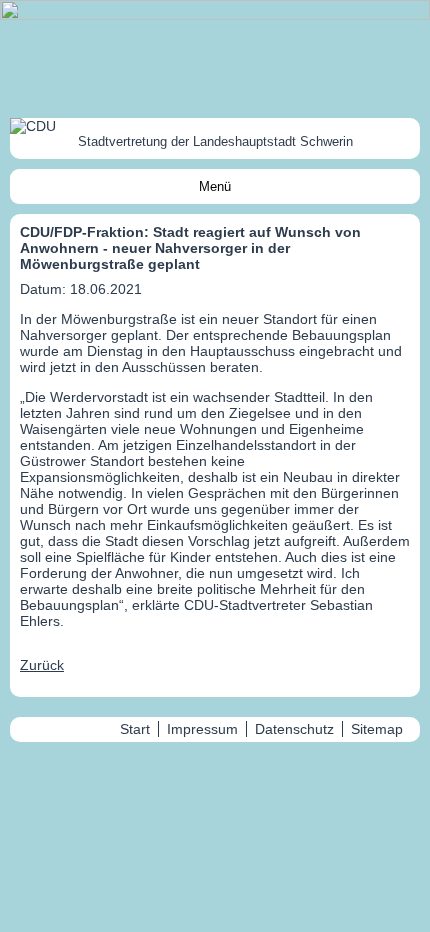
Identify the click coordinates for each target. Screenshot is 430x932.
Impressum (202, 729)
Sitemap (377, 729)
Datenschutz (294, 729)
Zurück (42, 665)
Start (135, 729)
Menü (215, 186)
